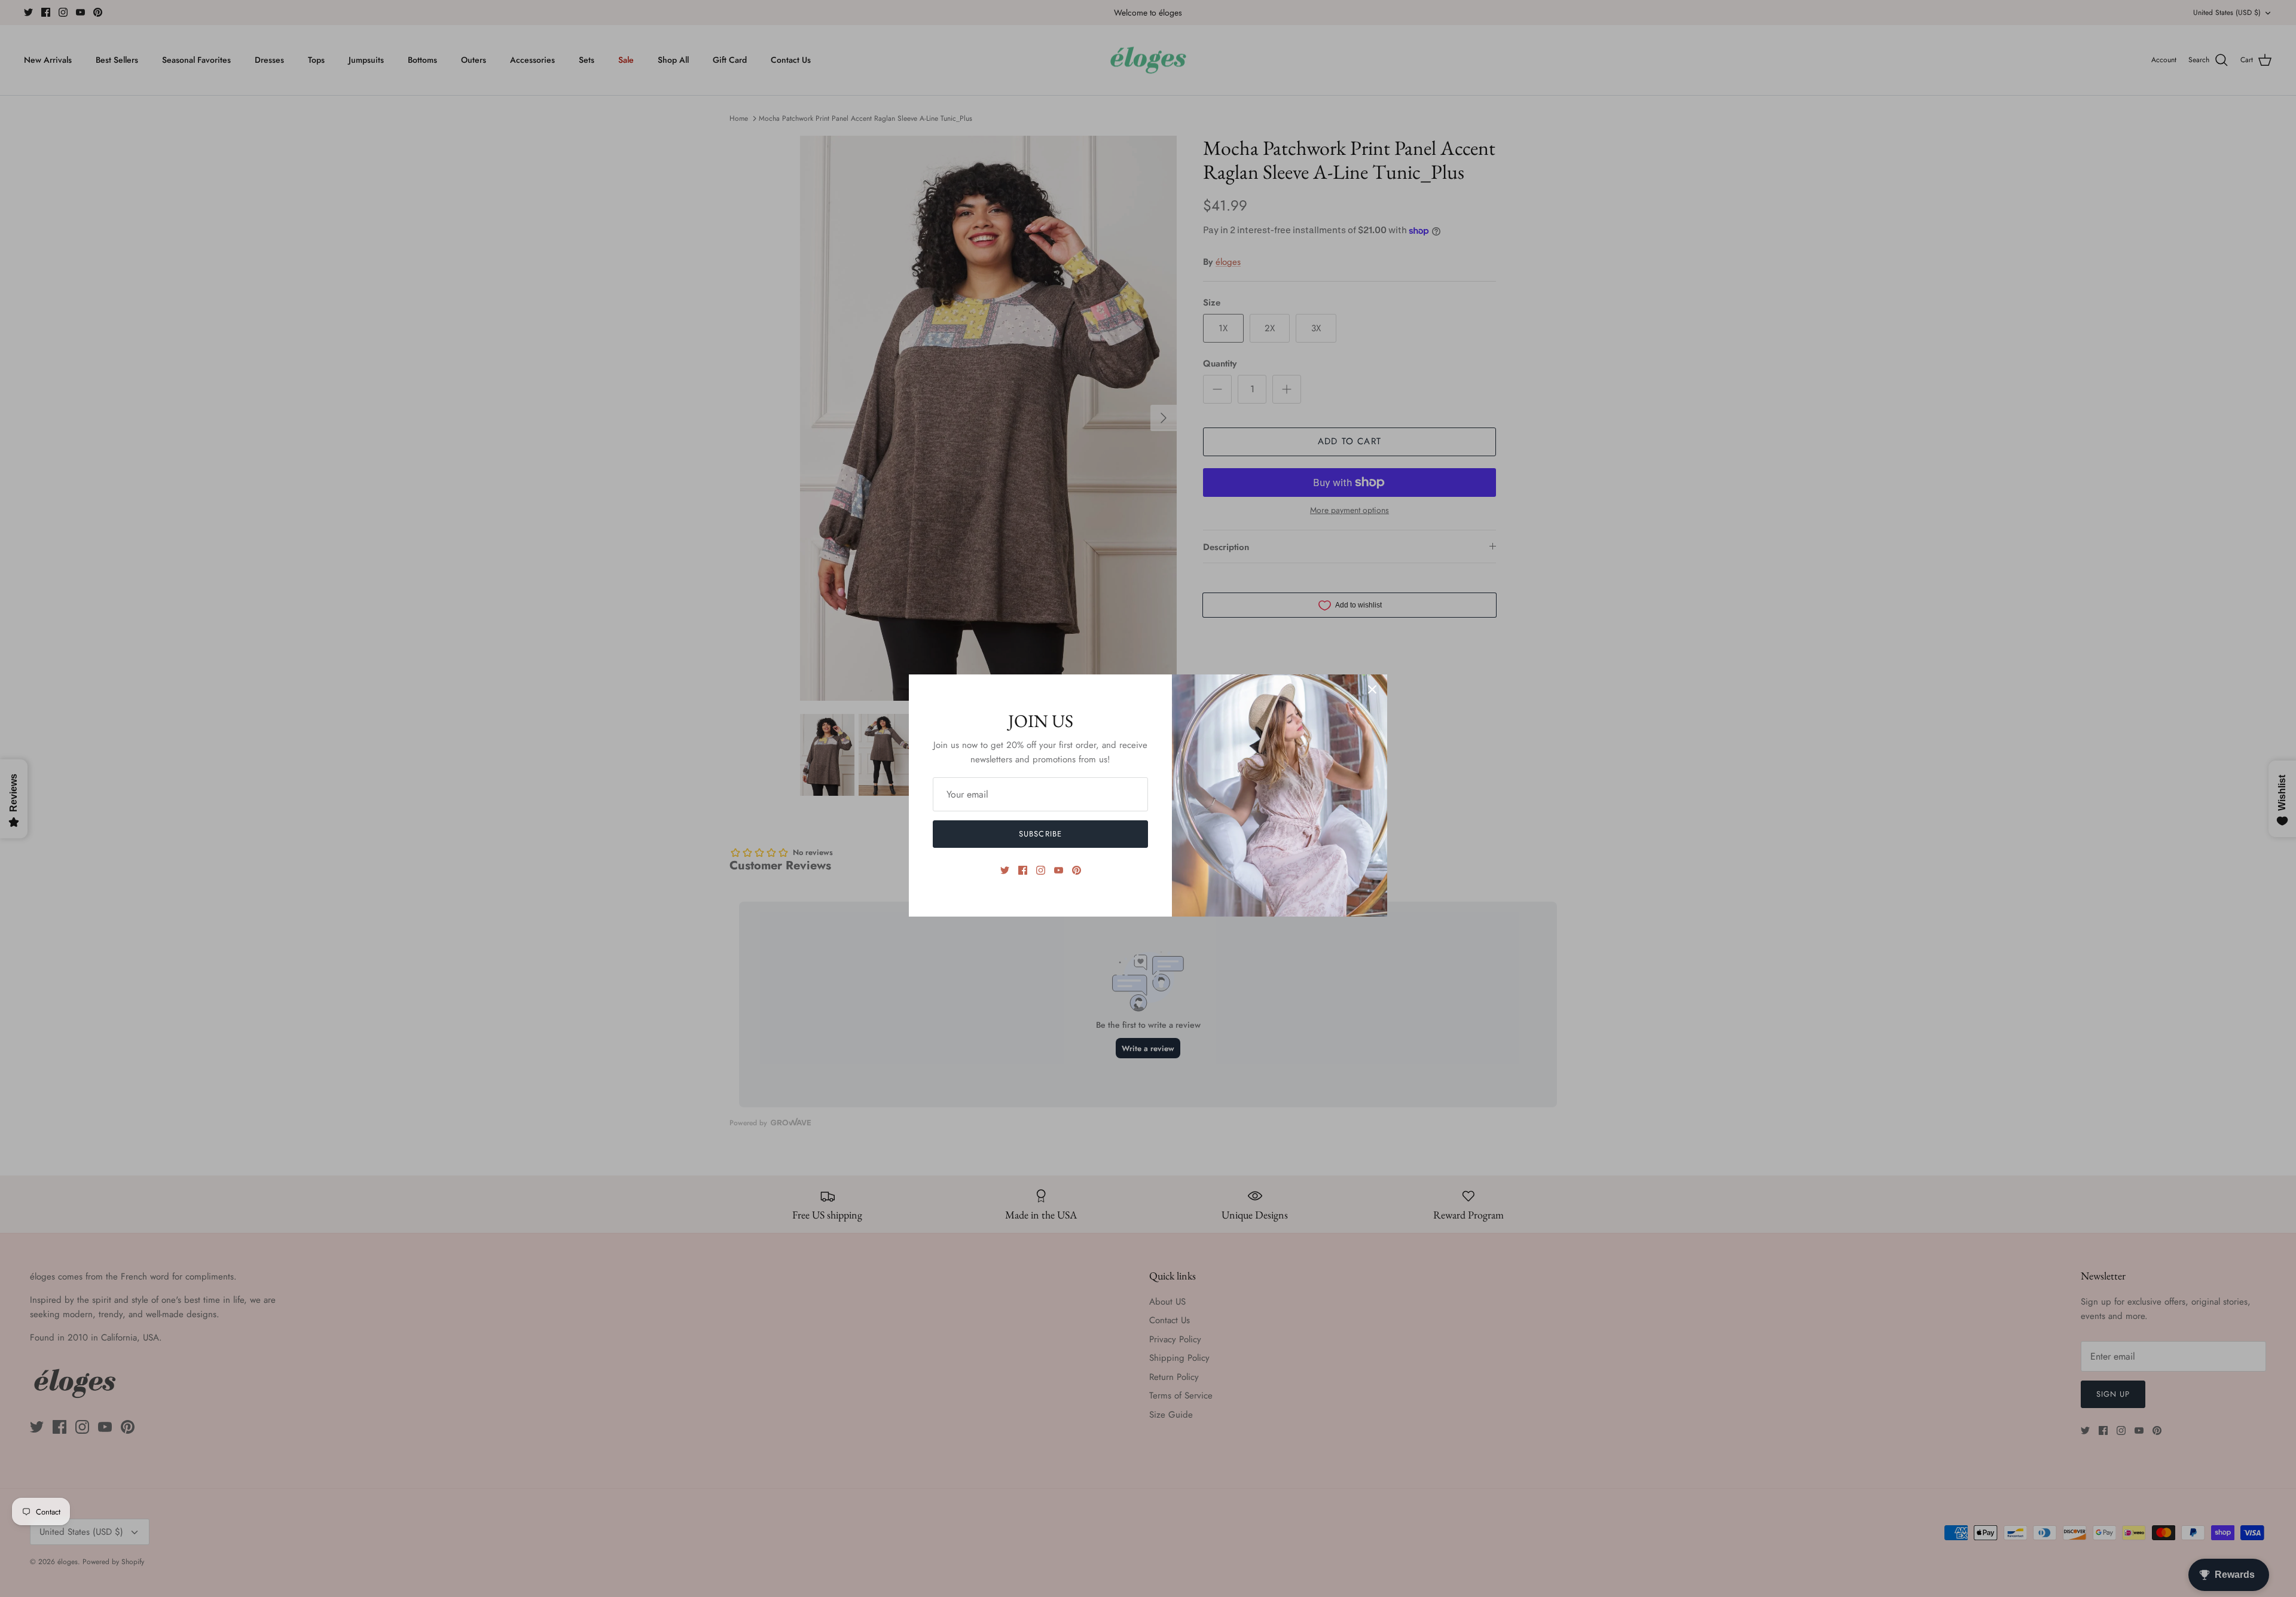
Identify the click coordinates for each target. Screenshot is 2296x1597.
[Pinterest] (1077, 870)
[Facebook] (1023, 870)
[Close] (1372, 689)
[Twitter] (1005, 870)
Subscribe (1040, 834)
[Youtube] (1059, 870)
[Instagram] (1041, 870)
